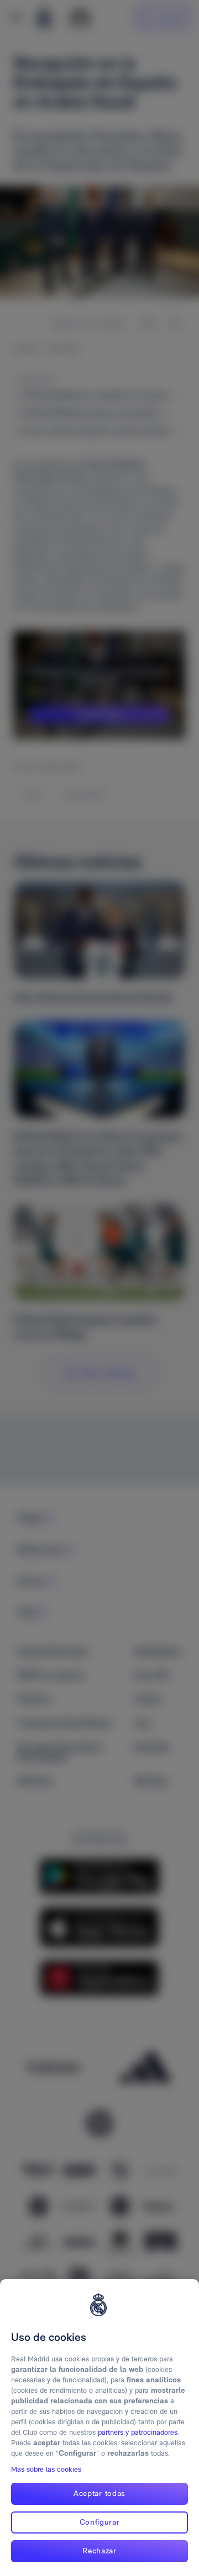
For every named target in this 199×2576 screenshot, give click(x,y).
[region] (99, 2428)
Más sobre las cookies (46, 2469)
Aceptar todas (99, 2493)
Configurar (100, 2522)
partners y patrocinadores (138, 2432)
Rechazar (99, 2551)
